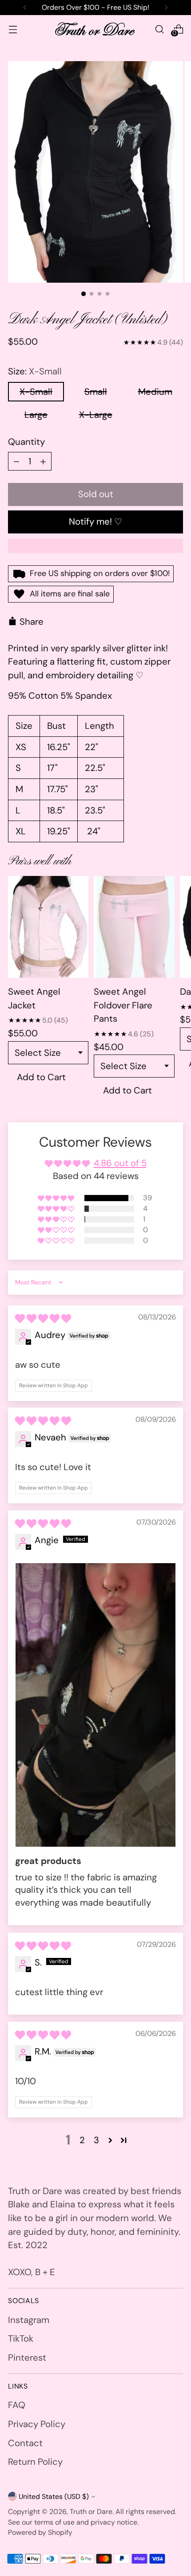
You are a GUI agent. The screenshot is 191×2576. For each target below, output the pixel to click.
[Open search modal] (159, 29)
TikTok (21, 2339)
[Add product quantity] (43, 461)
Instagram (29, 2320)
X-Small (36, 392)
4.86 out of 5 (120, 1163)
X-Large (96, 415)
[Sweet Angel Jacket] (48, 927)
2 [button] (82, 2140)
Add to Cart (41, 1077)
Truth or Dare (91, 2512)
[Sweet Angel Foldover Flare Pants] (134, 927)
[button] (57, 1198)
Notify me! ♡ (95, 521)
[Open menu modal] (13, 29)
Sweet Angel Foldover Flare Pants (123, 1005)
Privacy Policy (37, 2424)
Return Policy (35, 2462)
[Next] (166, 8)
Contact (25, 2443)
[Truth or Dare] (95, 29)
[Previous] (25, 8)
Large (36, 415)
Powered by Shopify (40, 2532)
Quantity (26, 442)
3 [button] (96, 2140)
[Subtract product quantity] (16, 461)
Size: (35, 371)
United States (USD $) (54, 2496)
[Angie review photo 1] (95, 1705)
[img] (43, 1319)
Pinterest (27, 2358)
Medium (155, 392)
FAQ (17, 2405)
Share (32, 622)
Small (96, 392)
